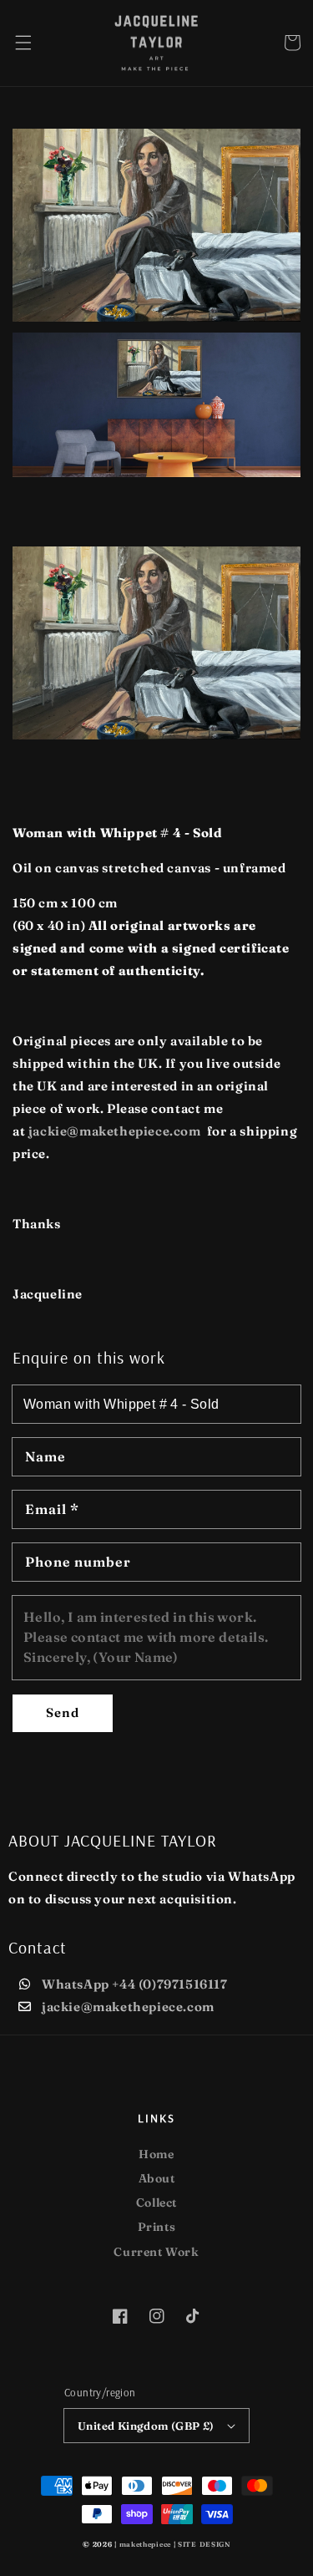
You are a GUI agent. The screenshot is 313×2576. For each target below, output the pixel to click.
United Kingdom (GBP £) (146, 2426)
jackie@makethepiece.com (128, 2007)
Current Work (156, 2252)
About (157, 2178)
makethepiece (145, 2544)
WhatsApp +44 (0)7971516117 (135, 1984)
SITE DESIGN (204, 2544)
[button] (23, 43)
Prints (157, 2227)
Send (63, 1712)
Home (156, 2154)
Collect (156, 2203)
